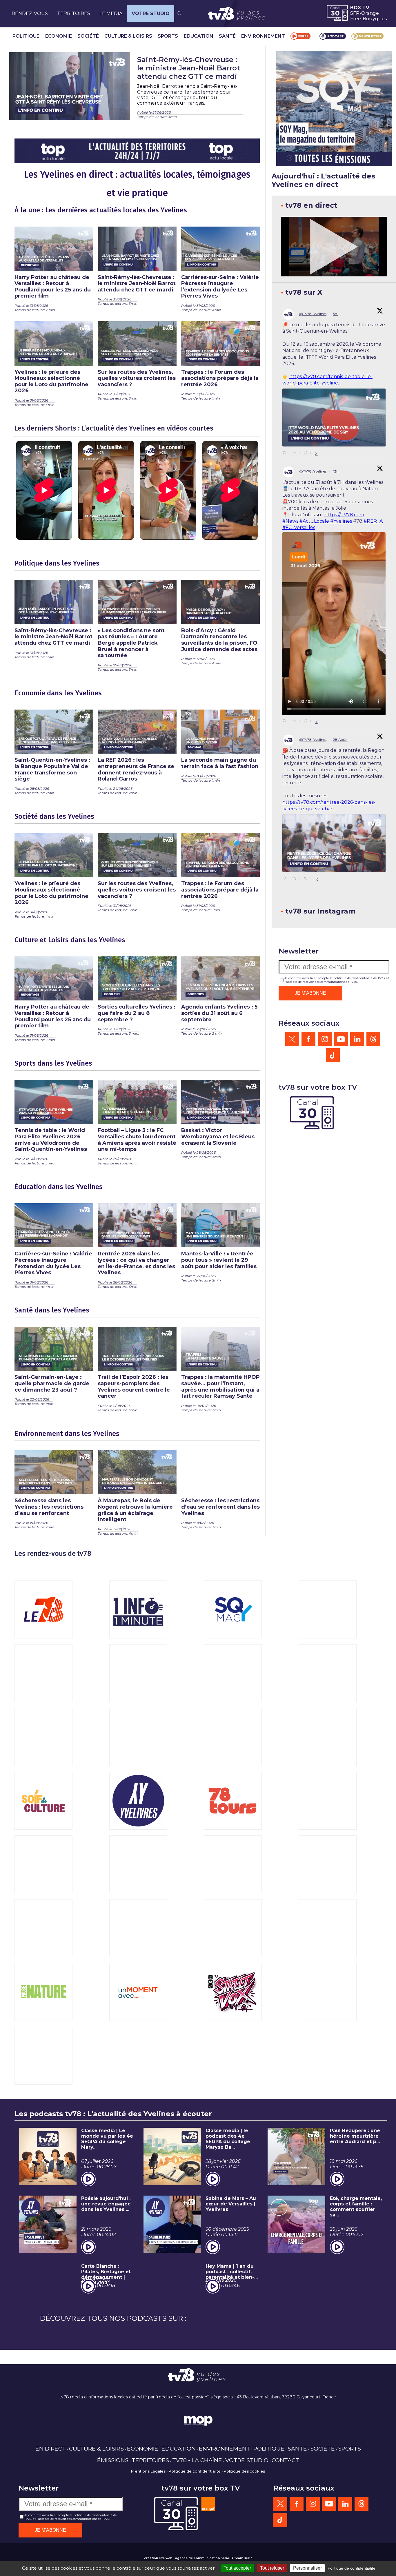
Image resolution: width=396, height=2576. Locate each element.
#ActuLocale (314, 521)
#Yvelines (341, 521)
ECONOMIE (59, 36)
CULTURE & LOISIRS (128, 36)
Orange (370, 13)
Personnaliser (307, 2568)
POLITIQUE (26, 36)
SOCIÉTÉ (88, 36)
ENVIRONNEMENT (263, 36)
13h (336, 471)
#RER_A (373, 521)
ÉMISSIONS (113, 2460)
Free (356, 19)
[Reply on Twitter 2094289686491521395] (286, 721)
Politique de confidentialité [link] (352, 2568)
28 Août (340, 740)
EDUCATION (199, 36)
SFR (355, 13)
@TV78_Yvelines (313, 314)
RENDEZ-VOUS (30, 13)
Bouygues (375, 19)
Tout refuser (272, 2568)
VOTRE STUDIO (151, 13)
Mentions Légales (148, 2471)
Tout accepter (237, 2568)
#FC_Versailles (299, 527)
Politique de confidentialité (195, 2471)
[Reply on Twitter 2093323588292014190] (286, 879)
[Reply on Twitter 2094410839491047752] (286, 453)
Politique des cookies (244, 2471)
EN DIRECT (51, 2449)
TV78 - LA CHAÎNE (197, 2460)
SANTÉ (227, 36)
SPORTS (168, 36)
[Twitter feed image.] (334, 418)
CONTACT (285, 2460)
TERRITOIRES (74, 13)
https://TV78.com (344, 515)
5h (336, 314)
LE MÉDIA (111, 13)
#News (290, 521)
